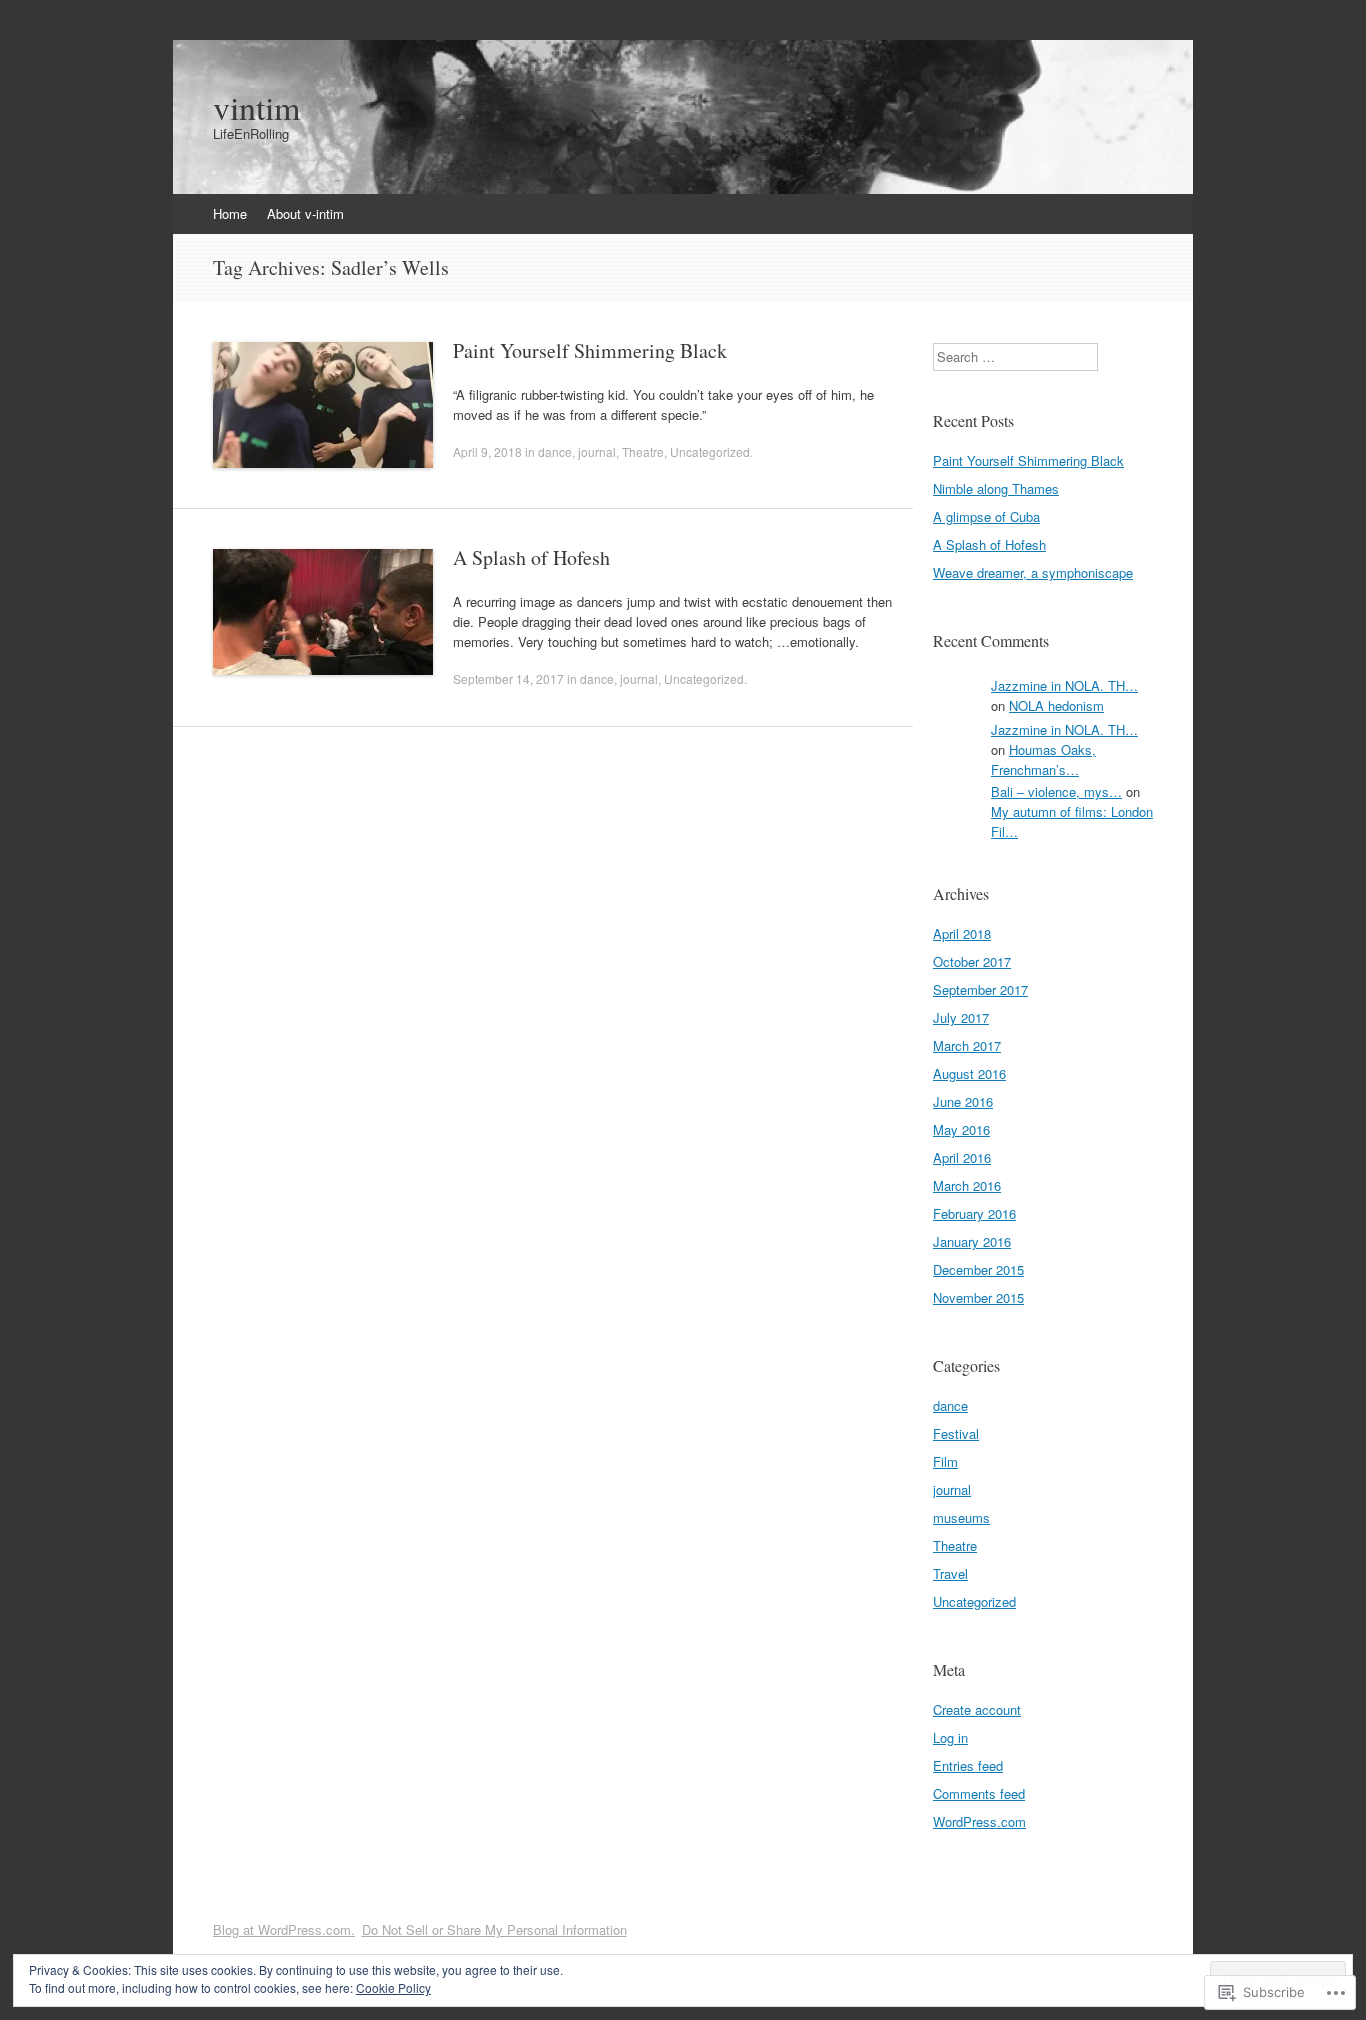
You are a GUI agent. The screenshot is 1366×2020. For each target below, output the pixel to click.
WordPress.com (979, 1821)
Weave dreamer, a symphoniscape (1033, 572)
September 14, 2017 (508, 678)
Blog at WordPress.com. (284, 1929)
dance (555, 451)
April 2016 (962, 1157)
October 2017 (972, 961)
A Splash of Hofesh (531, 557)
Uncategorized (710, 451)
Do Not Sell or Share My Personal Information (494, 1929)
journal (597, 451)
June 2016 (963, 1101)
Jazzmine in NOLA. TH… (1064, 685)
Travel (950, 1573)
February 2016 (974, 1213)
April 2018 (962, 933)
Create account (977, 1709)
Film (945, 1461)
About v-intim (305, 213)
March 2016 (967, 1185)
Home (230, 213)
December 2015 (978, 1269)
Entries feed (968, 1765)
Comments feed (979, 1793)
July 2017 (961, 1017)
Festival (956, 1433)
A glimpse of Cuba (986, 516)
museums (961, 1517)
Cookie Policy (393, 1987)
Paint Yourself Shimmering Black (590, 350)
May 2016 (961, 1129)
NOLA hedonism (1056, 705)
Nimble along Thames (996, 488)
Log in (950, 1737)
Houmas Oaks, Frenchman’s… (1043, 759)
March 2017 (967, 1045)
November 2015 (978, 1297)
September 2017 (980, 989)
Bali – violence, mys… (1056, 791)
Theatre (643, 451)
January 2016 (972, 1241)
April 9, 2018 (487, 451)
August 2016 (969, 1073)
